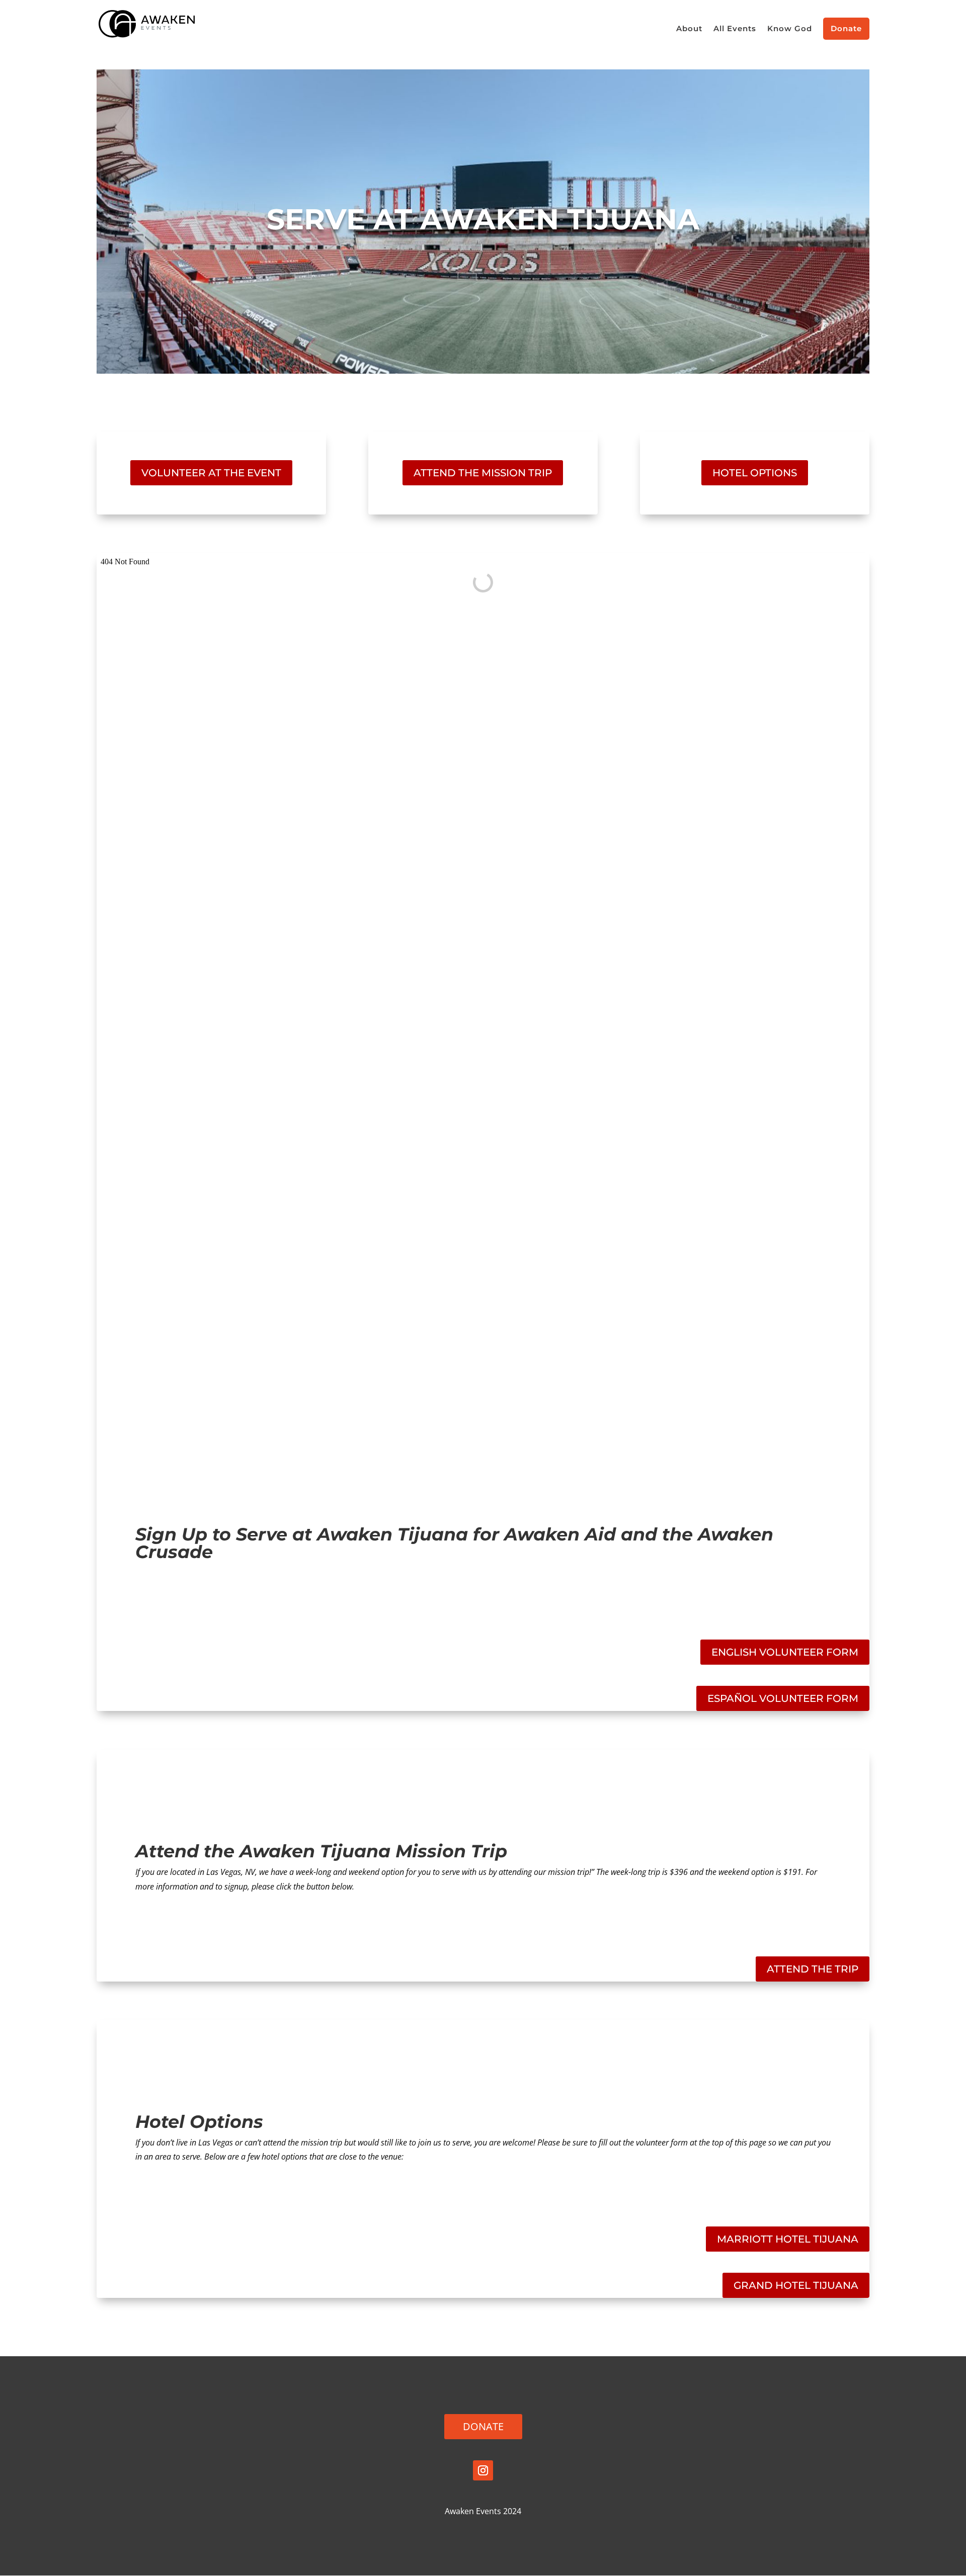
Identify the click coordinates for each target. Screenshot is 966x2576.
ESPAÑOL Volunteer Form (783, 1698)
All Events (735, 29)
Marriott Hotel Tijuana (788, 2239)
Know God (790, 29)
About (689, 29)
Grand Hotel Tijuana (796, 2285)
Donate (846, 28)
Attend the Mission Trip (483, 473)
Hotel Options (755, 473)
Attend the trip (813, 1969)
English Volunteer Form (785, 1652)
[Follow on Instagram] (483, 2470)
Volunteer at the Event (211, 473)
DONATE (483, 2426)
